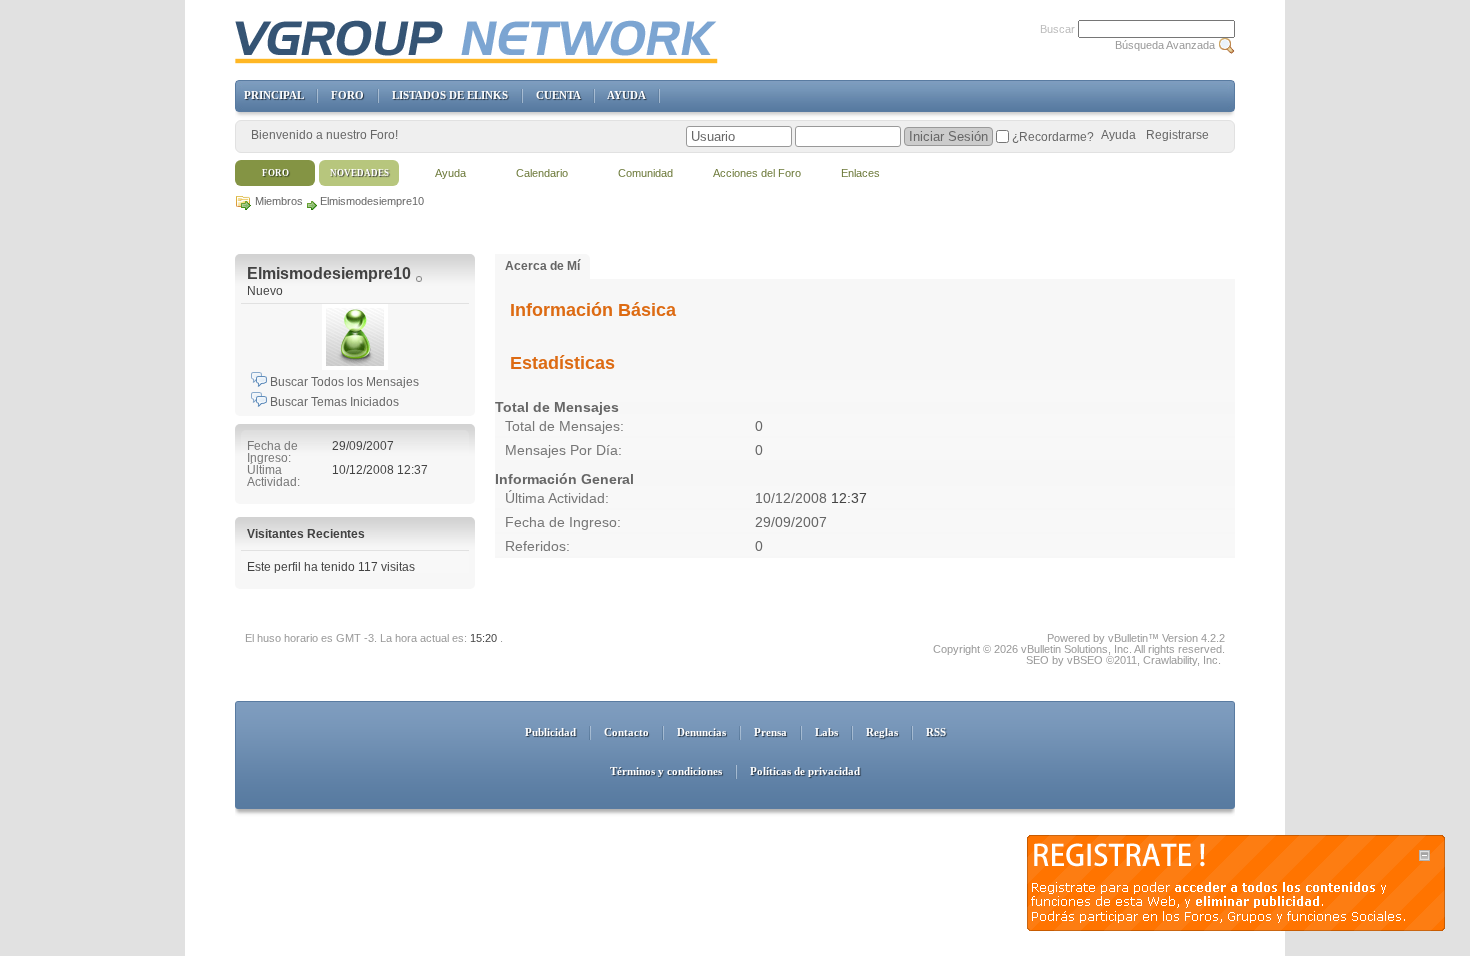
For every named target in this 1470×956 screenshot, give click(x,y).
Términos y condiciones (666, 771)
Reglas (882, 732)
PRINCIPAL (273, 95)
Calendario (542, 173)
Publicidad (550, 732)
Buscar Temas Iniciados (333, 402)
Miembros (279, 201)
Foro (275, 173)
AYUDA (626, 95)
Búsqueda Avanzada (1165, 45)
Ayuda (1118, 135)
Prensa (770, 732)
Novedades (359, 173)
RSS (936, 732)
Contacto (626, 732)
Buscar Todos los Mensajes (343, 382)
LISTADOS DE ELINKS (450, 95)
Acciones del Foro (757, 173)
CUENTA (558, 95)
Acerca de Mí (542, 266)
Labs (826, 732)
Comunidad (645, 173)
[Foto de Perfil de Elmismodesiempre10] (355, 337)
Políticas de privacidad (805, 771)
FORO (347, 95)
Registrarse (1177, 135)
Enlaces (860, 173)
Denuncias (701, 732)
